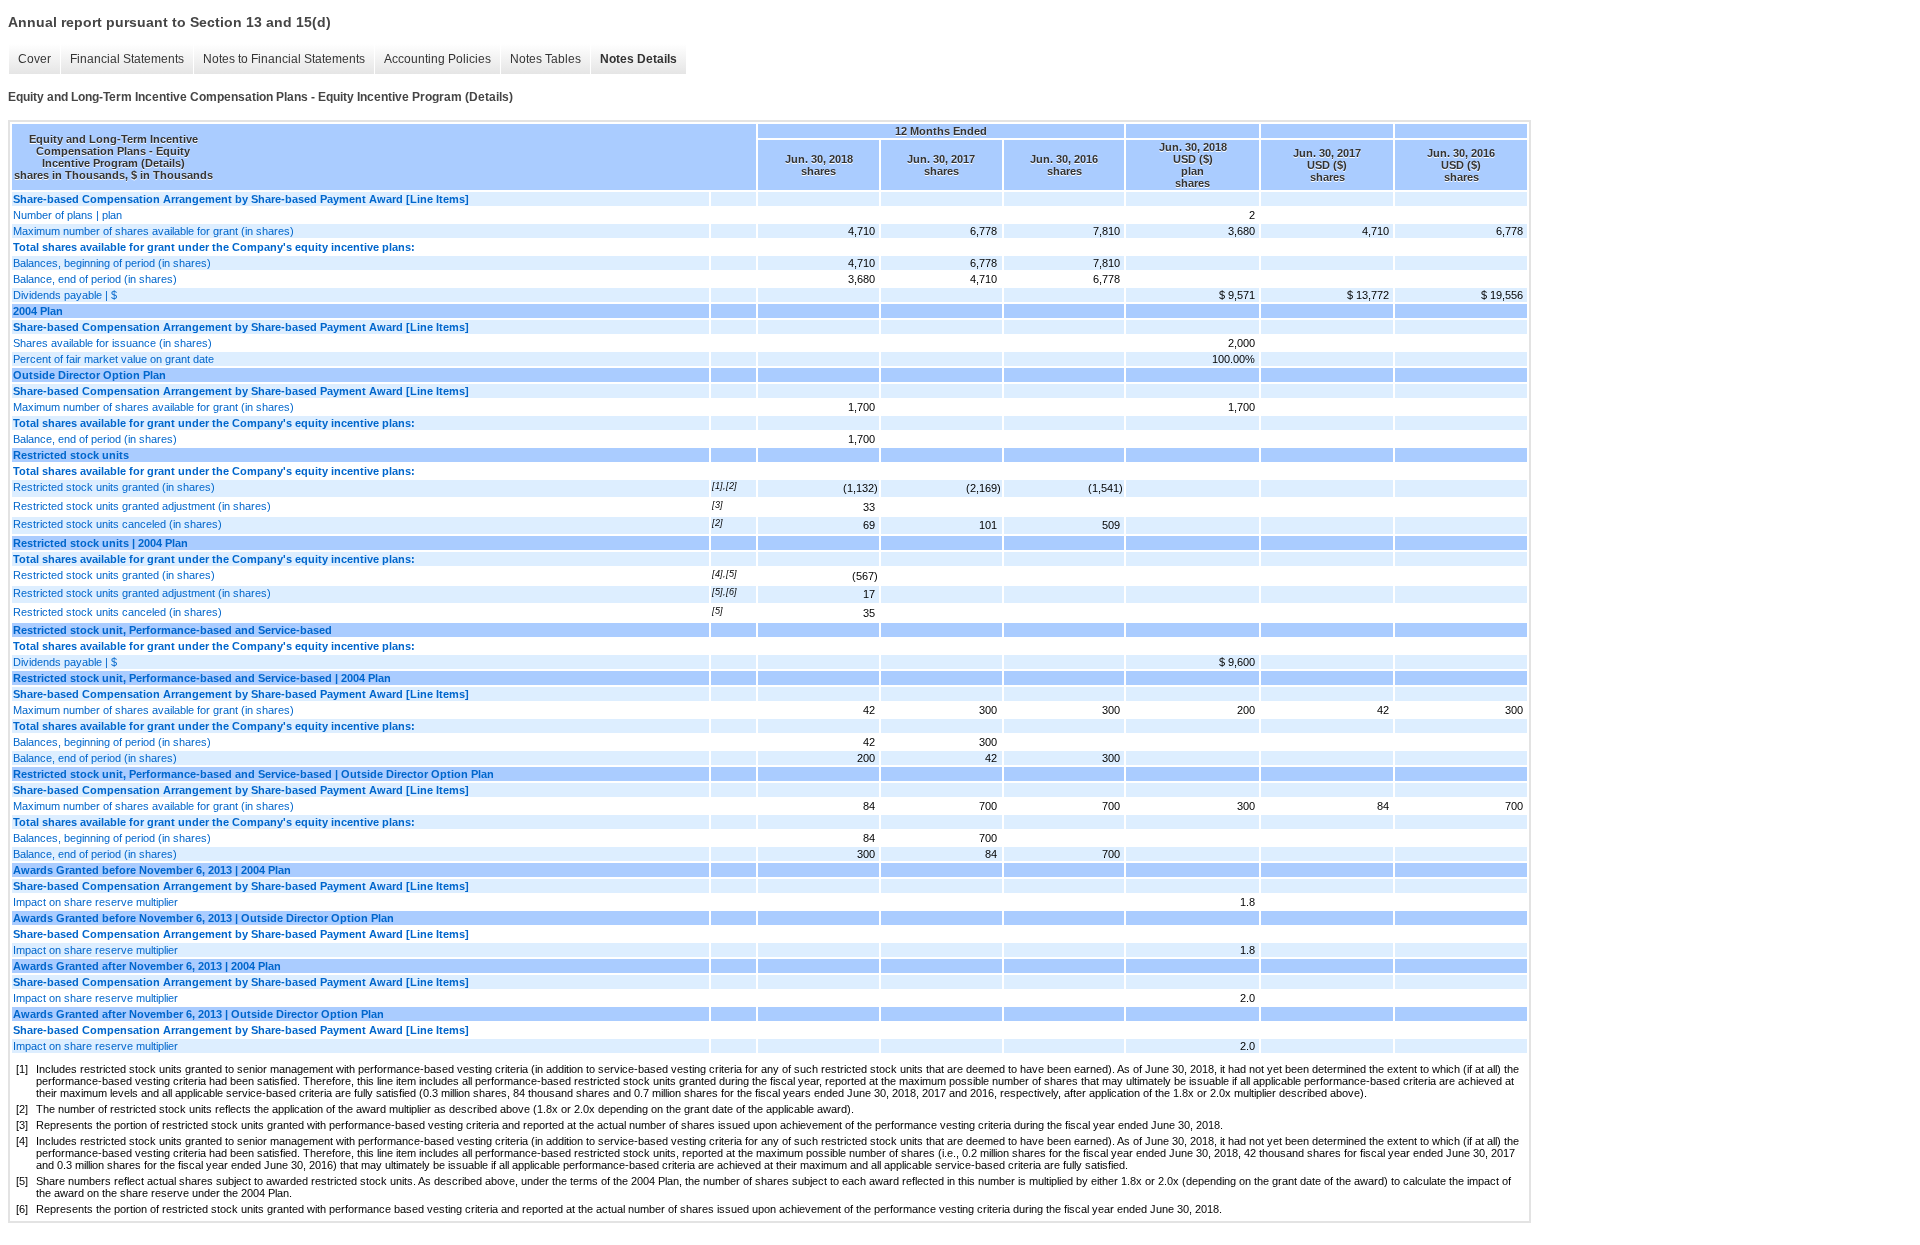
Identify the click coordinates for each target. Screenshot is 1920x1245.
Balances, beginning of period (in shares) (112, 263)
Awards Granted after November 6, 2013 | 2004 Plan (147, 966)
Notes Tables (545, 59)
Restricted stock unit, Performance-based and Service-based (172, 630)
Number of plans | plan (67, 215)
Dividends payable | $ (65, 295)
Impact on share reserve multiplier (95, 902)
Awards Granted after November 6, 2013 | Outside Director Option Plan (198, 1014)
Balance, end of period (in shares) (95, 279)
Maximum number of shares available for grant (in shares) (153, 231)
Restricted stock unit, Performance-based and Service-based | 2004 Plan (202, 678)
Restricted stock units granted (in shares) (114, 487)
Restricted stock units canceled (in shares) (117, 524)
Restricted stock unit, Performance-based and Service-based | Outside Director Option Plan (253, 774)
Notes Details (638, 59)
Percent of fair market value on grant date (113, 359)
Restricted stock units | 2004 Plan (100, 543)
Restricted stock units (71, 455)
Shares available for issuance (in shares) (112, 343)
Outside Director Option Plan (89, 375)
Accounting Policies (437, 59)
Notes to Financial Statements (284, 59)
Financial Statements (127, 59)
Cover (34, 59)
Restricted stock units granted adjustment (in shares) (142, 506)
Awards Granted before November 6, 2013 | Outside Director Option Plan (203, 918)
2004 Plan (38, 311)
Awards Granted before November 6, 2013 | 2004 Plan (152, 870)
